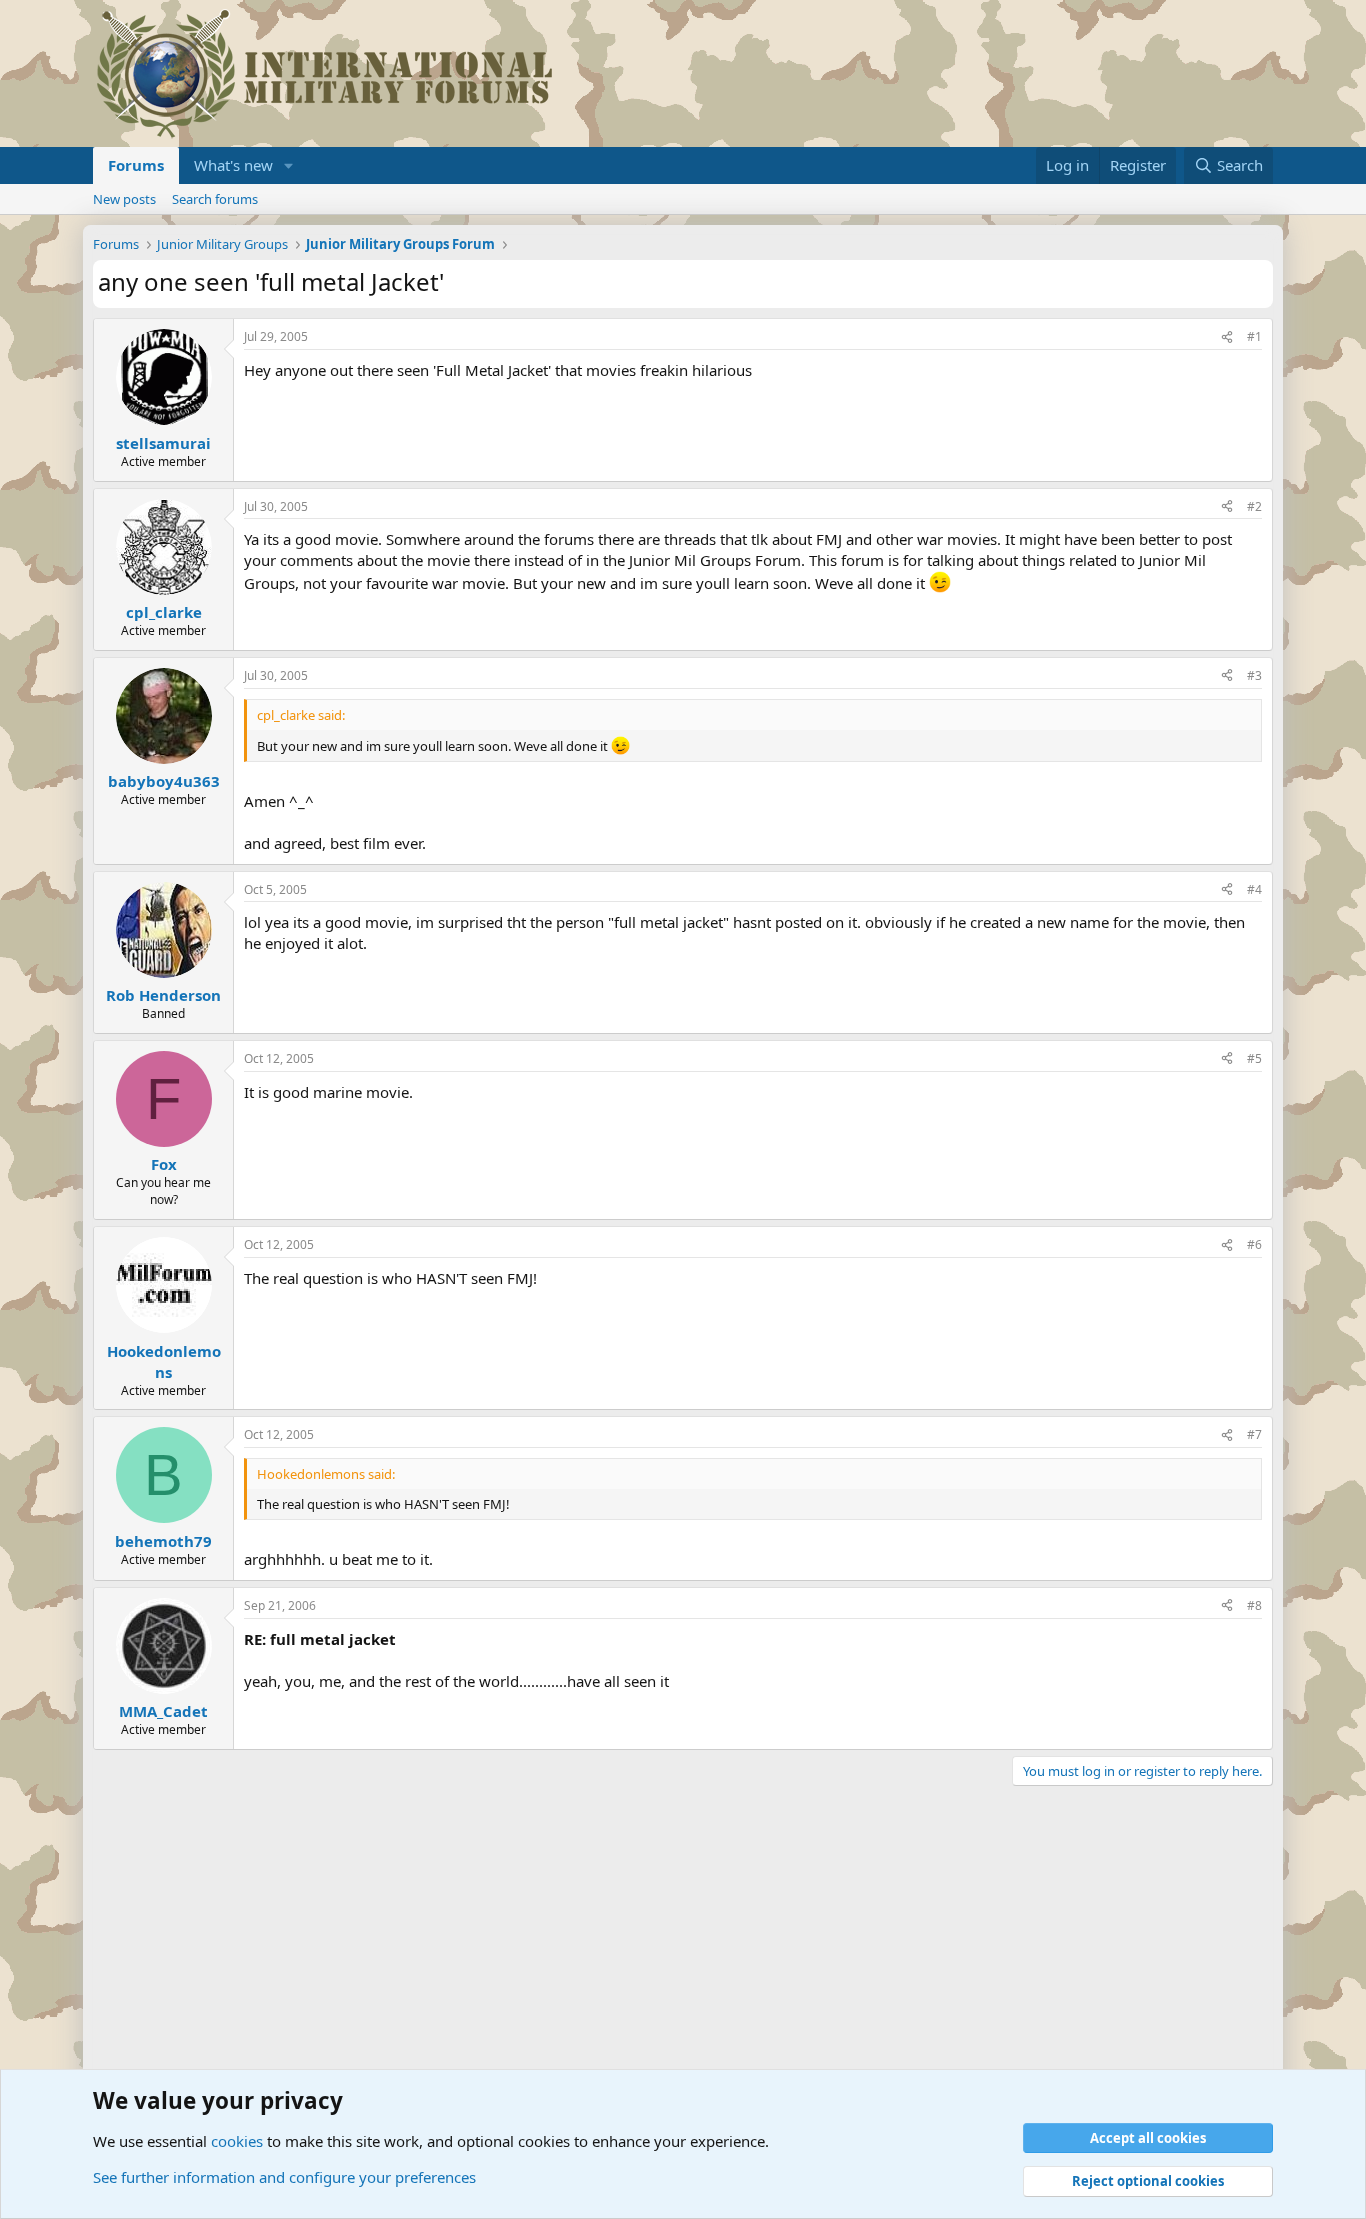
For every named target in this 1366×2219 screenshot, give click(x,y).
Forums (136, 165)
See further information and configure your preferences (284, 2177)
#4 (1254, 889)
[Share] (1227, 337)
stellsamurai (163, 443)
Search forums (215, 199)
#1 (1254, 336)
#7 (1254, 1434)
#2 (1254, 506)
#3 (1254, 675)
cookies (237, 2141)
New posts (124, 199)
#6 (1254, 1244)
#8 (1254, 1605)
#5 (1254, 1058)
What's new (233, 165)
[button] (289, 165)
